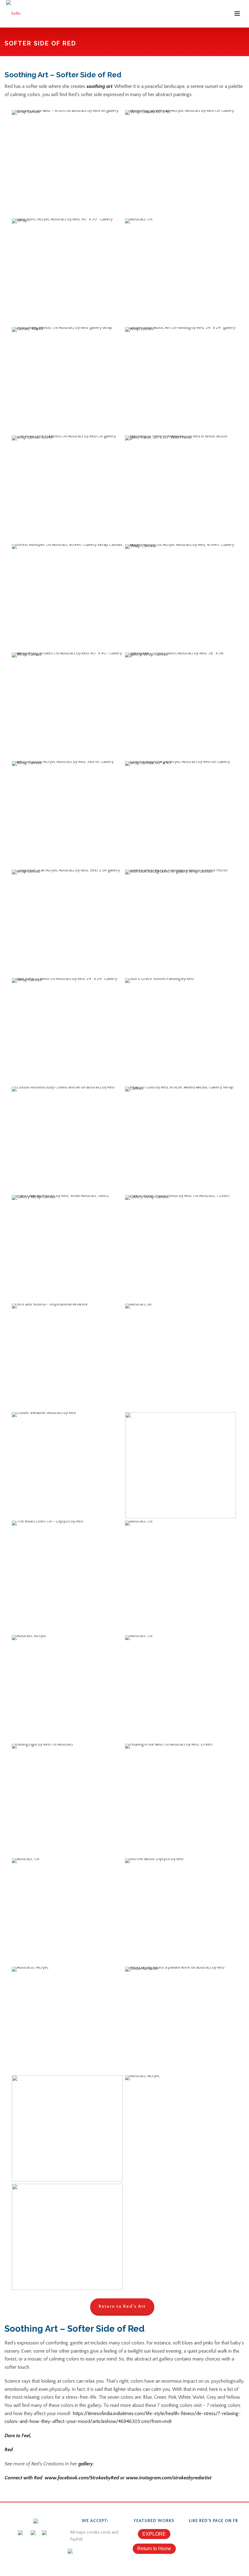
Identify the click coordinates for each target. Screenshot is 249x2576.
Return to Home (154, 2549)
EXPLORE (154, 2534)
